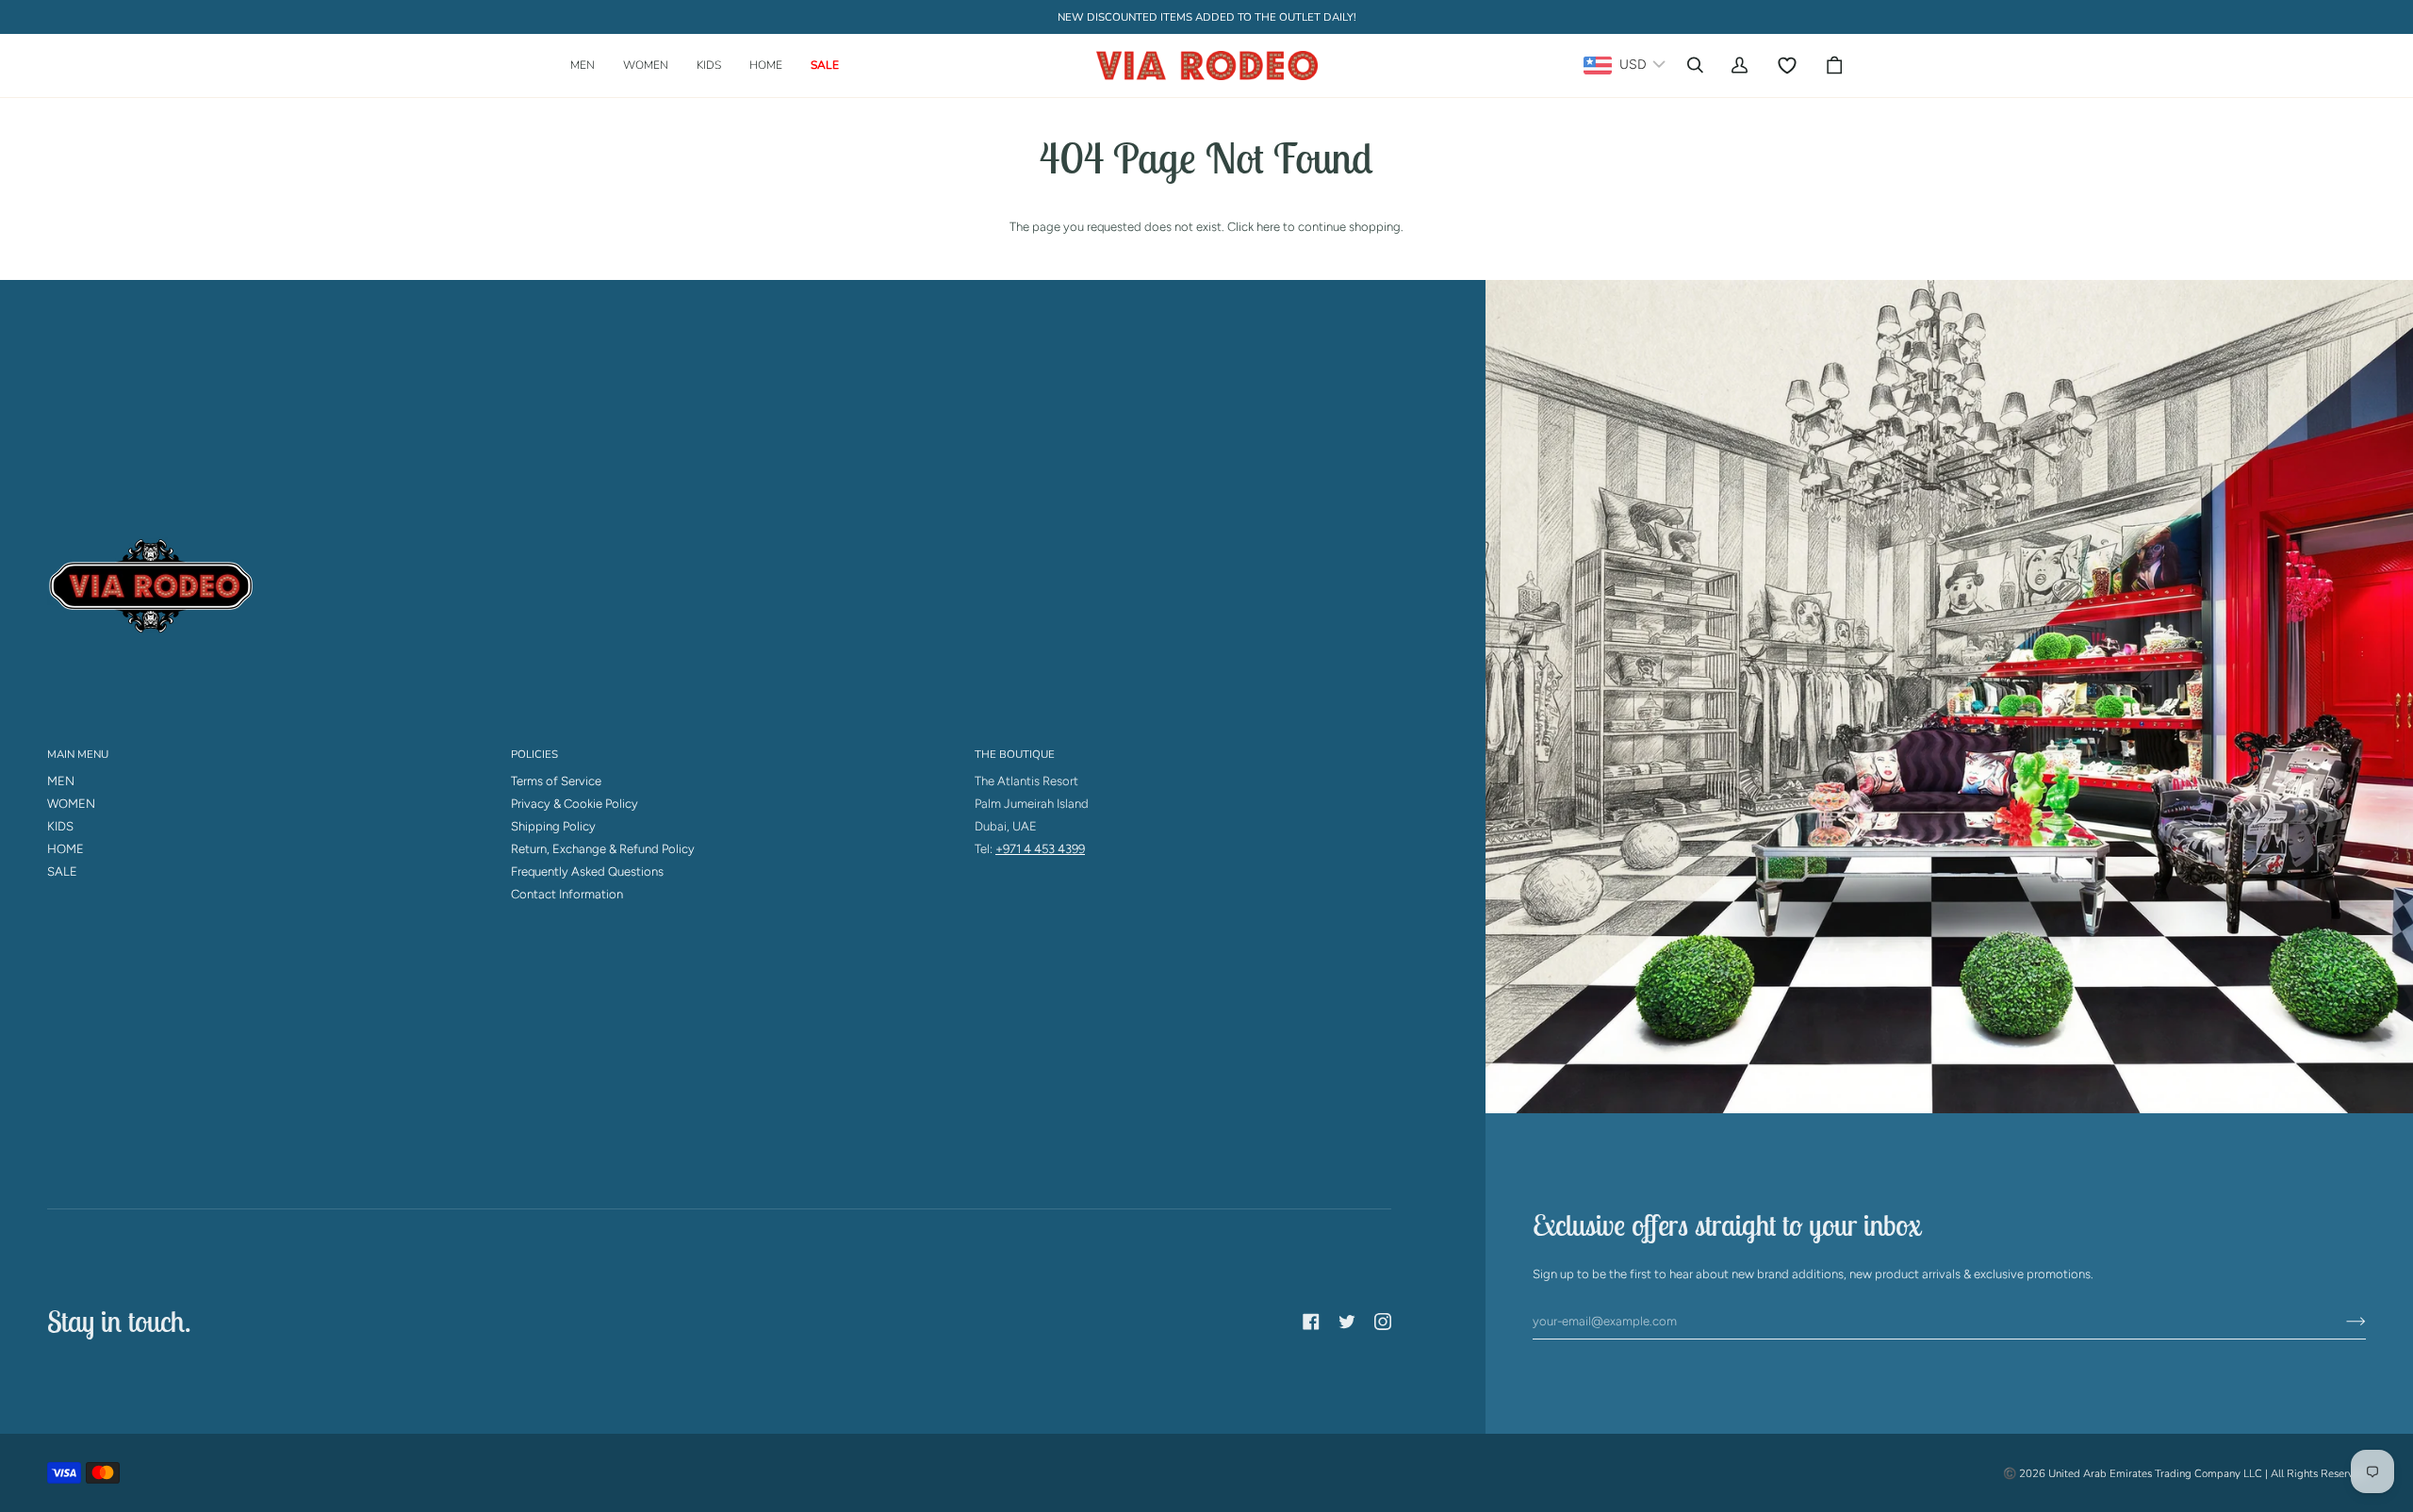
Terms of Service (556, 781)
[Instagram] (1383, 1322)
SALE (62, 871)
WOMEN (71, 804)
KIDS (60, 826)
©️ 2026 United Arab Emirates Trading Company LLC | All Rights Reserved (2184, 1473)
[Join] (2341, 1322)
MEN (61, 781)
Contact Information (567, 894)
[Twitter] (1347, 1322)
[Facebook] (1311, 1322)
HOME (66, 849)
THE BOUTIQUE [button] (1015, 754)
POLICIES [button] (534, 754)
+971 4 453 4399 (1040, 849)
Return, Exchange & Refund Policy (603, 849)
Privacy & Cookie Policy (575, 804)
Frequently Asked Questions (587, 871)
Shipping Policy (553, 826)
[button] (590, 66)
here (1268, 227)
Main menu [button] (78, 754)
